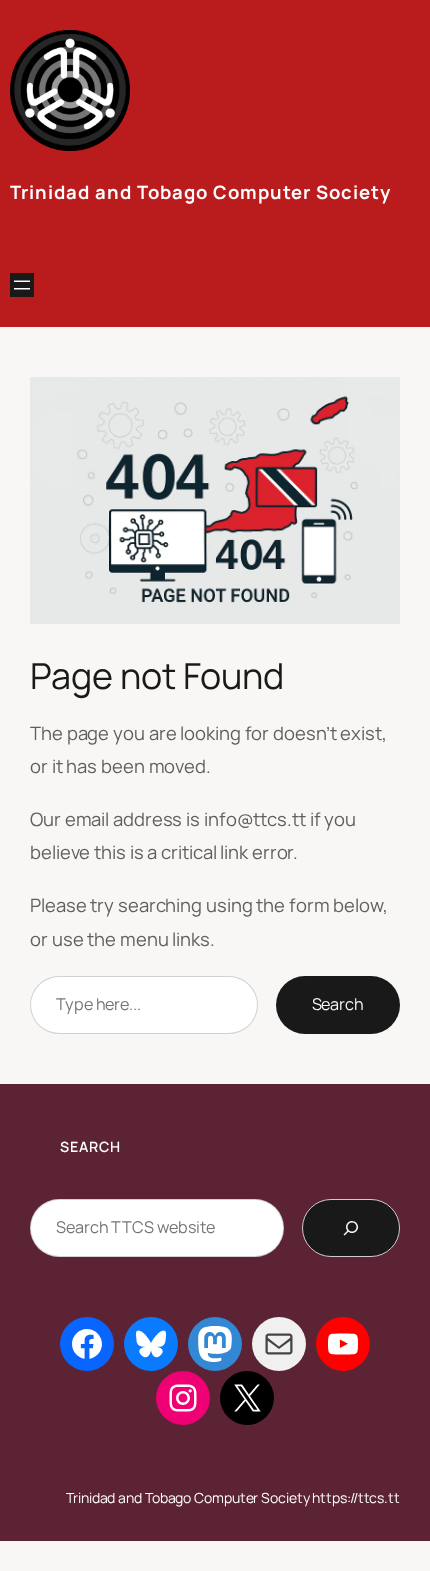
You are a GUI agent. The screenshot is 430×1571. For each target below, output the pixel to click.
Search (338, 1004)
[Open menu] (22, 285)
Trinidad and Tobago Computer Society (200, 192)
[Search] (351, 1228)
